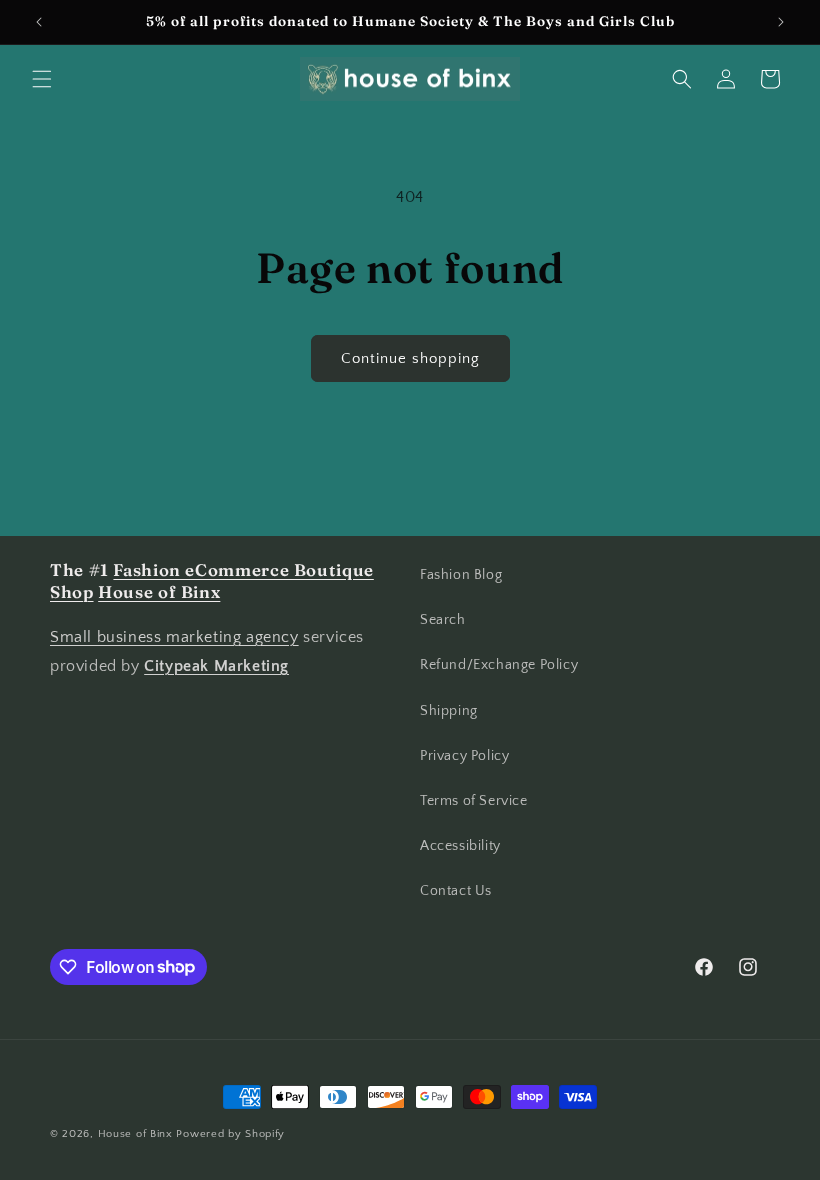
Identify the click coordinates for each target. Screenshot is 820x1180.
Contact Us (456, 891)
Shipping (449, 711)
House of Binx (137, 1134)
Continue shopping (410, 358)
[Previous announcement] (39, 22)
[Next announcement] (781, 22)
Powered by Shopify (230, 1134)
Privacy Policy (464, 756)
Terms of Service (474, 801)
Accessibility (460, 846)
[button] (42, 79)
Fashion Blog (461, 575)
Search (443, 620)
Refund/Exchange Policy (499, 665)
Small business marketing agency (174, 637)
